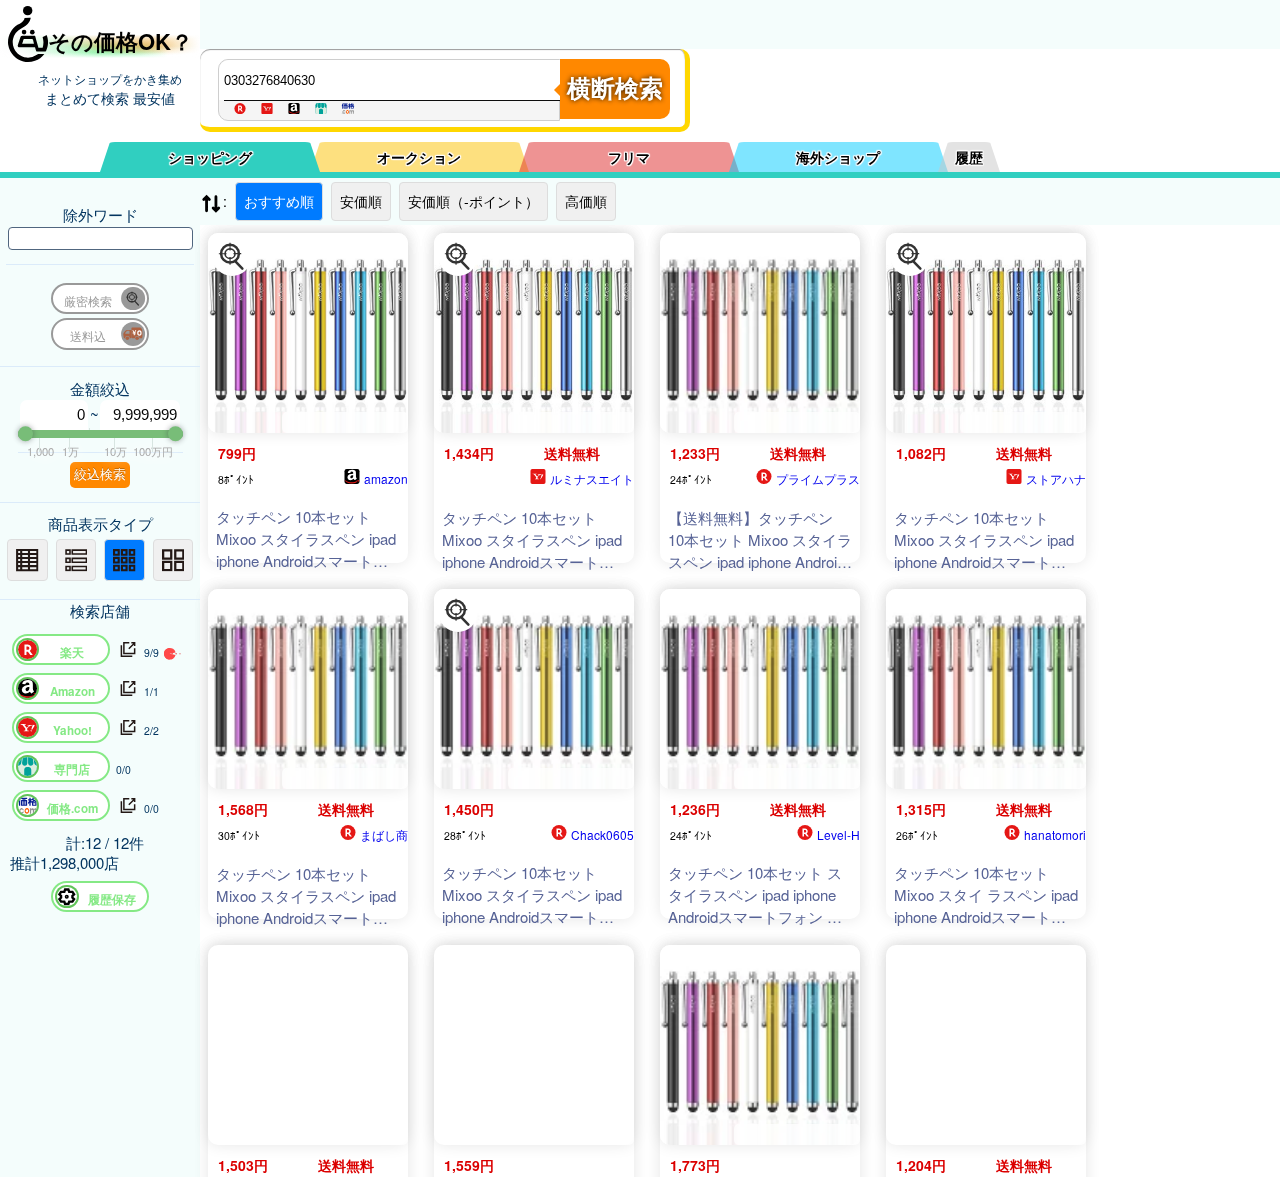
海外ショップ (838, 157)
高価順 (586, 201)
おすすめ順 (279, 201)
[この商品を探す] (232, 257)
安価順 (361, 201)
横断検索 (615, 88)
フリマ (629, 157)
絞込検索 (100, 474)
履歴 (969, 157)
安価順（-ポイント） (473, 201)
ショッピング (210, 157)
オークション (419, 157)
